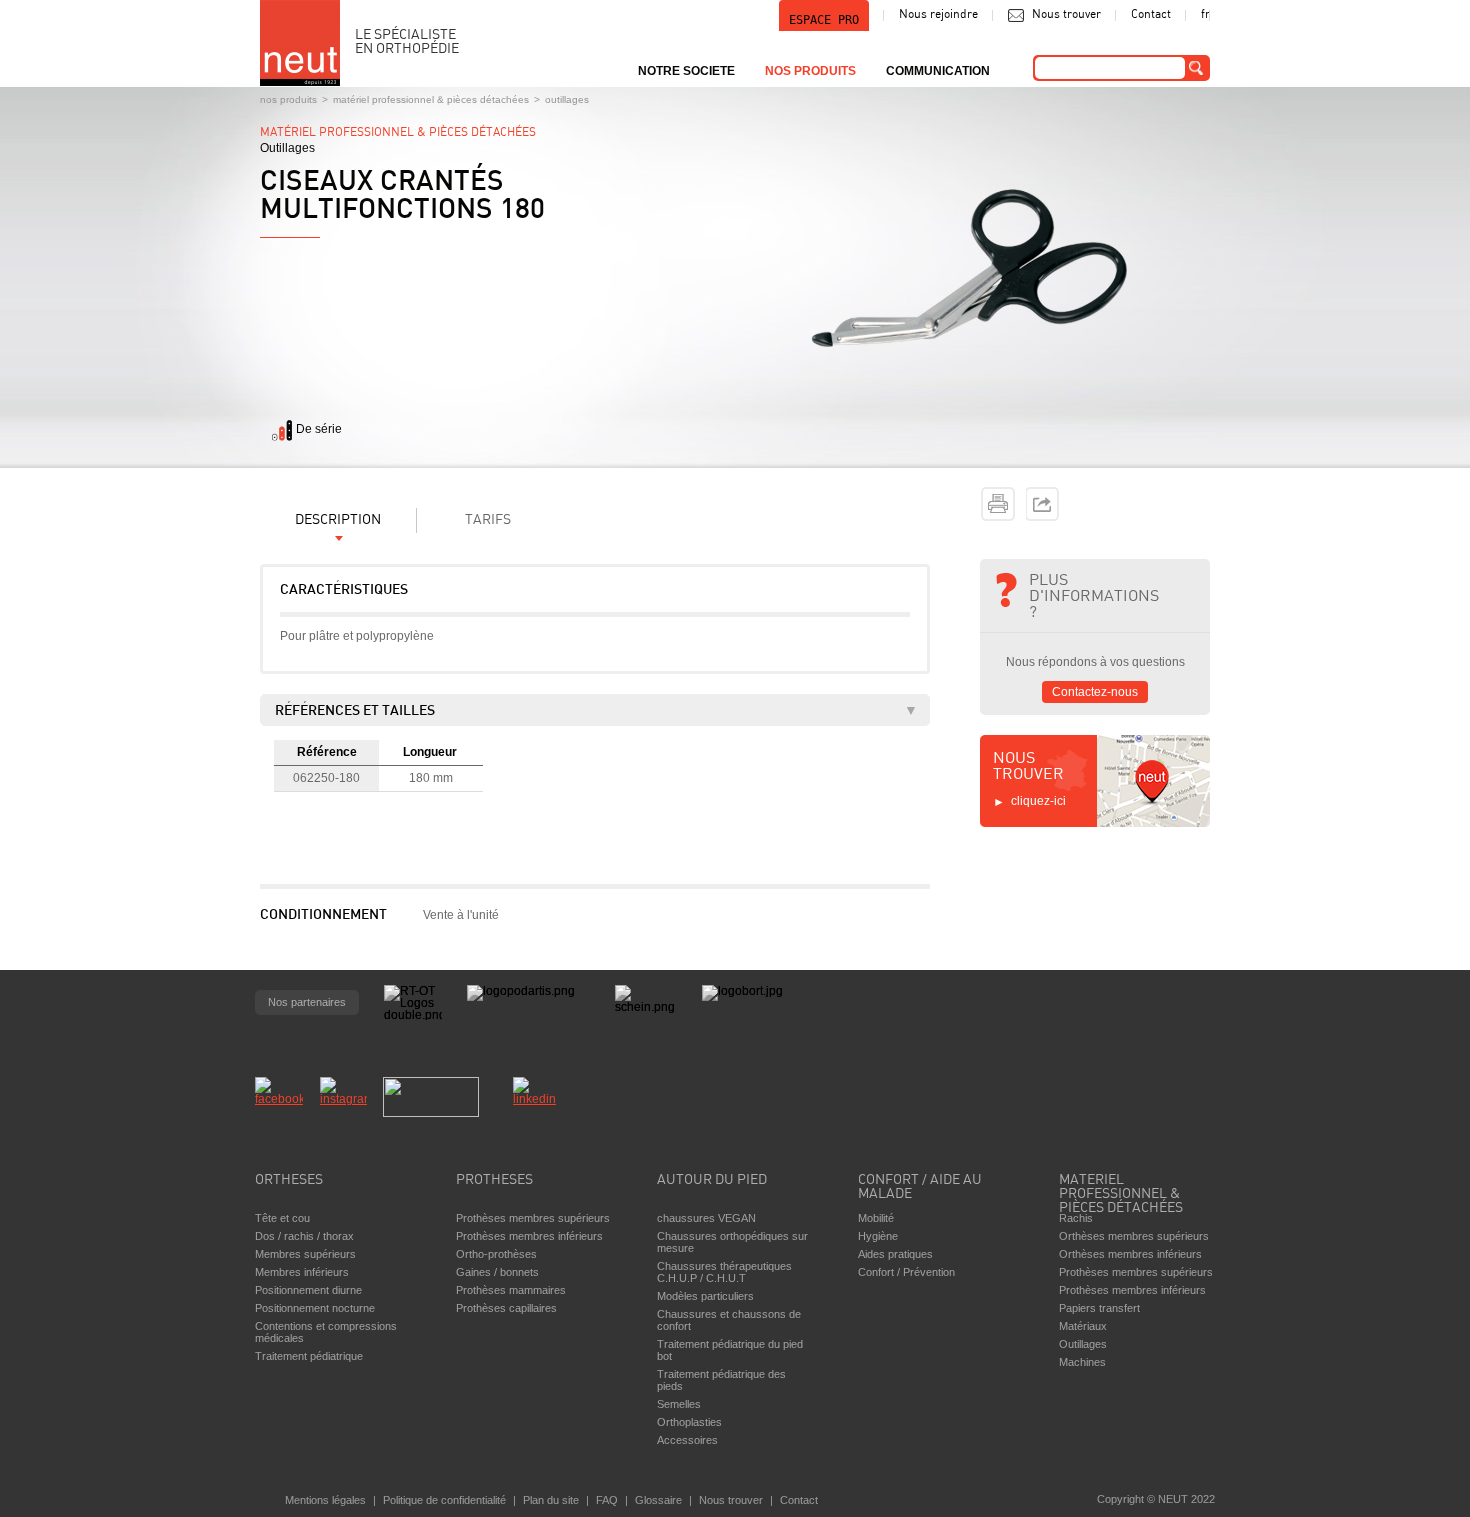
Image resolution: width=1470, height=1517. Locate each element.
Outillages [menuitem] (1083, 1344)
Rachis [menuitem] (1076, 1218)
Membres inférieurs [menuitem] (302, 1272)
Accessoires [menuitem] (687, 1440)
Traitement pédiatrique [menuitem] (309, 1356)
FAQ (607, 1500)
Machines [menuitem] (1082, 1362)
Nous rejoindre (938, 15)
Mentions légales (325, 1500)
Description (338, 520)
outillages (567, 99)
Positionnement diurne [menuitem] (308, 1290)
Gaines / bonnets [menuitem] (497, 1272)
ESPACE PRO (824, 20)
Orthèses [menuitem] (289, 1180)
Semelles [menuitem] (679, 1404)
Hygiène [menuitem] (878, 1236)
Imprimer (998, 504)
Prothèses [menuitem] (494, 1180)
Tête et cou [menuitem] (282, 1218)
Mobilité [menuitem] (876, 1218)
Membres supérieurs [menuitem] (305, 1254)
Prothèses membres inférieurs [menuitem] (529, 1236)
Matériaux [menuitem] (1083, 1326)
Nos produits (288, 99)
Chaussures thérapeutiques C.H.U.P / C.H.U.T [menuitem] (724, 1272)
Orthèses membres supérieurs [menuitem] (1134, 1236)
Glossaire (658, 1500)
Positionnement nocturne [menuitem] (315, 1308)
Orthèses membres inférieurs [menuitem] (1130, 1254)
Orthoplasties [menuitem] (689, 1422)
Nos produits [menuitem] (810, 71)
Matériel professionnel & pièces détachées (431, 99)
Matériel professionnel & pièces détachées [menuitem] (1121, 1189)
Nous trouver (1066, 15)
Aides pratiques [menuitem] (895, 1254)
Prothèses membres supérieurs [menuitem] (533, 1218)
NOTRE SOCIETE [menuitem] (686, 71)
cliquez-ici (1038, 801)
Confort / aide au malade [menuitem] (920, 1187)
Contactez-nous (1095, 692)
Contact (1151, 15)
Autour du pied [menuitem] (712, 1180)
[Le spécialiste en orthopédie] (300, 43)
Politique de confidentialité (444, 1500)
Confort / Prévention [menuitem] (906, 1272)
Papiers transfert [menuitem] (1099, 1308)
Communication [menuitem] (938, 71)
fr (1205, 15)
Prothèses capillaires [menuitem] (506, 1308)
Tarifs (488, 520)
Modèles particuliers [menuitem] (705, 1296)
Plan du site (551, 1500)
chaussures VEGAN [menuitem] (706, 1218)
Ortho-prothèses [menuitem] (496, 1254)
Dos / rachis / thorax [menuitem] (304, 1236)
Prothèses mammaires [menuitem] (511, 1290)
